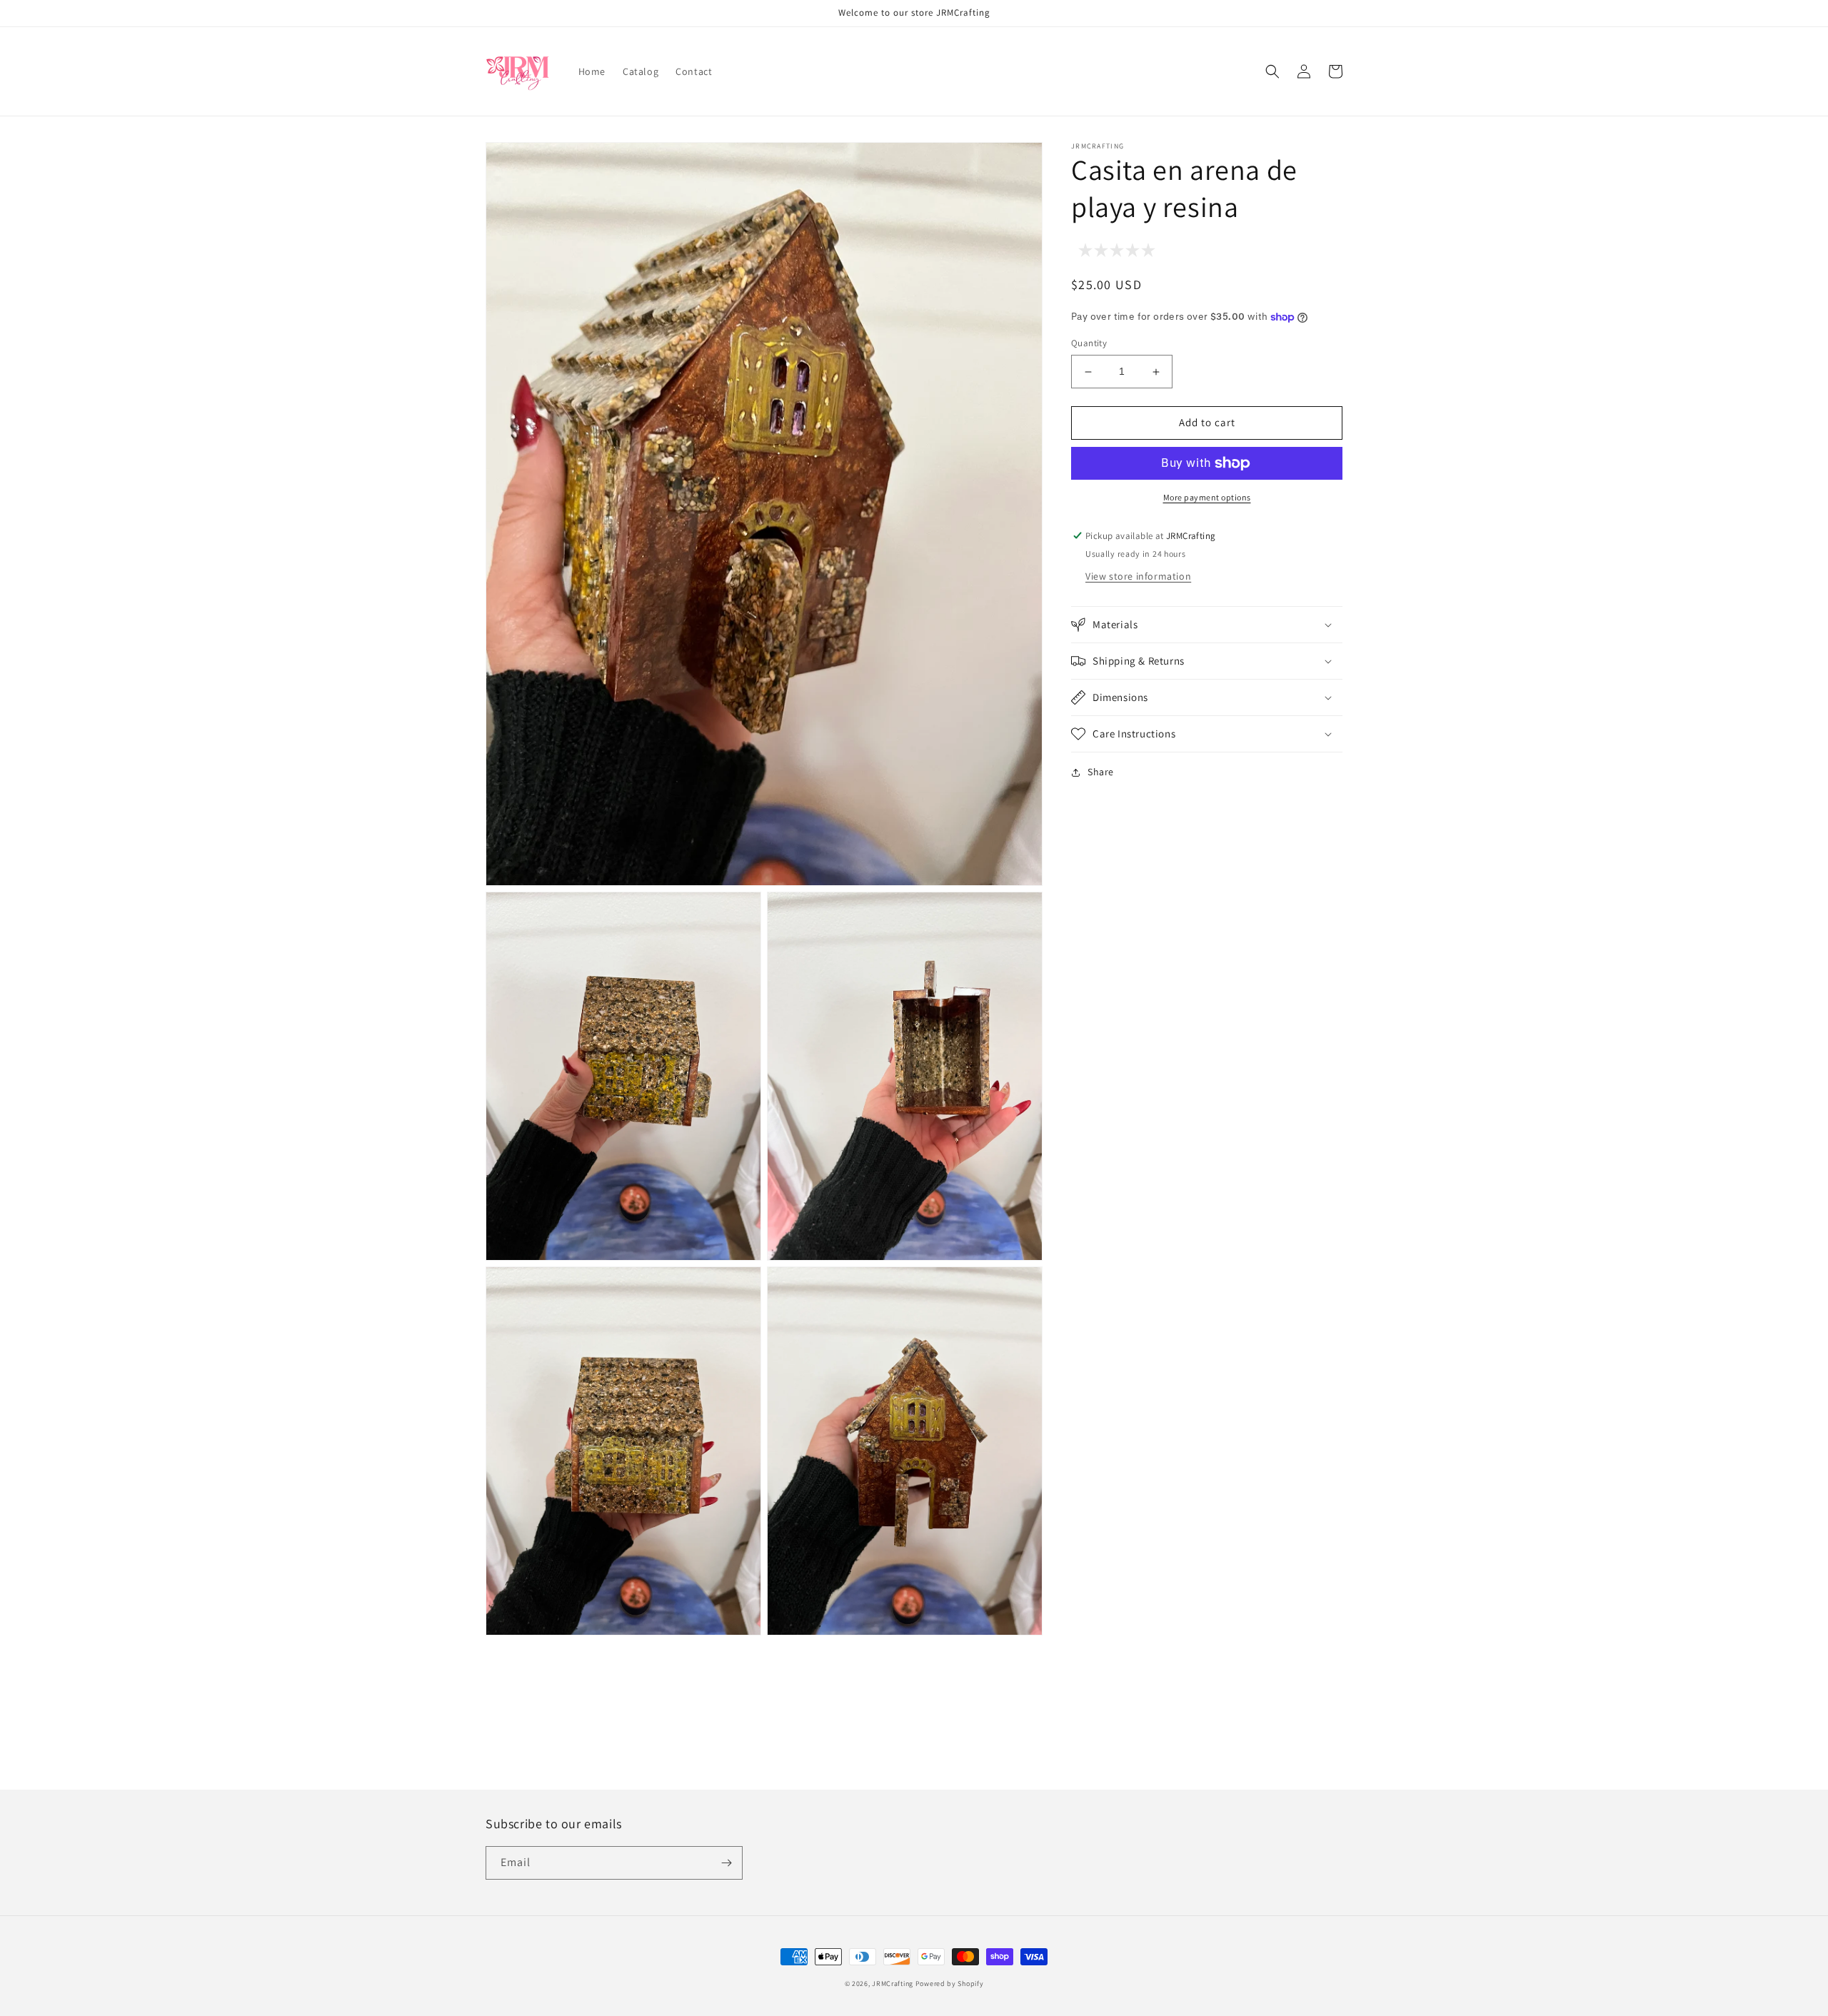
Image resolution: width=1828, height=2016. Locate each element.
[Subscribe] (726, 1863)
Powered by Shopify (950, 1984)
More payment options (1207, 497)
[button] (1272, 71)
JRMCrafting (893, 1984)
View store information (1138, 576)
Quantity (1089, 344)
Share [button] (1101, 772)
